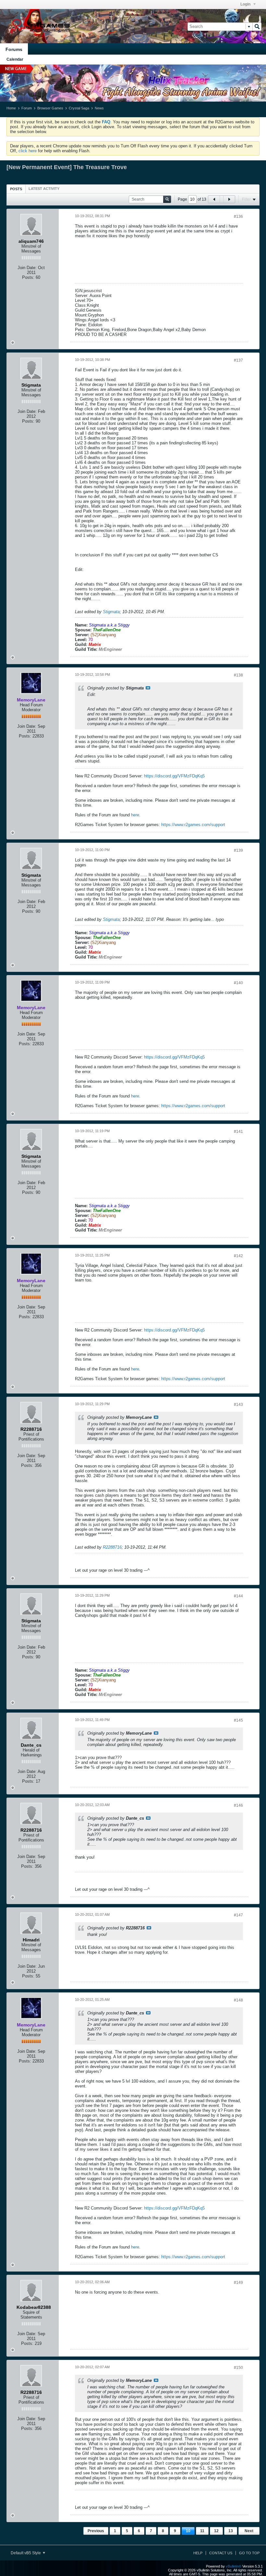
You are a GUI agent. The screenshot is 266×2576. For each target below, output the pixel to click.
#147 (238, 1915)
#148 (238, 2000)
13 (231, 2531)
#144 (238, 1596)
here (135, 815)
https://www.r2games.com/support (193, 825)
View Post (148, 688)
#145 (238, 1720)
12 (216, 2531)
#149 (238, 2283)
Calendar (15, 59)
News (99, 108)
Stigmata (111, 612)
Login (246, 4)
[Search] (257, 27)
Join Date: (27, 268)
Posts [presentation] (16, 189)
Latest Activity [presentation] (44, 189)
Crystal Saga (79, 108)
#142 (238, 1256)
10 (188, 2531)
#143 (238, 1405)
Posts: (28, 277)
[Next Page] (229, 199)
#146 (238, 1805)
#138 (238, 675)
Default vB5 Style (26, 2553)
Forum (27, 108)
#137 (238, 360)
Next (249, 2531)
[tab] (16, 189)
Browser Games (50, 108)
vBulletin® (234, 2566)
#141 (238, 1132)
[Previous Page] (214, 199)
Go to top (249, 2553)
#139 (238, 850)
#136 (238, 217)
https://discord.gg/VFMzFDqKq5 (174, 776)
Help (198, 2553)
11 (202, 2531)
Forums (14, 49)
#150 (238, 2368)
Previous (96, 2531)
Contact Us (221, 2553)
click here (28, 151)
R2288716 (112, 1547)
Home (11, 108)
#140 (238, 983)
